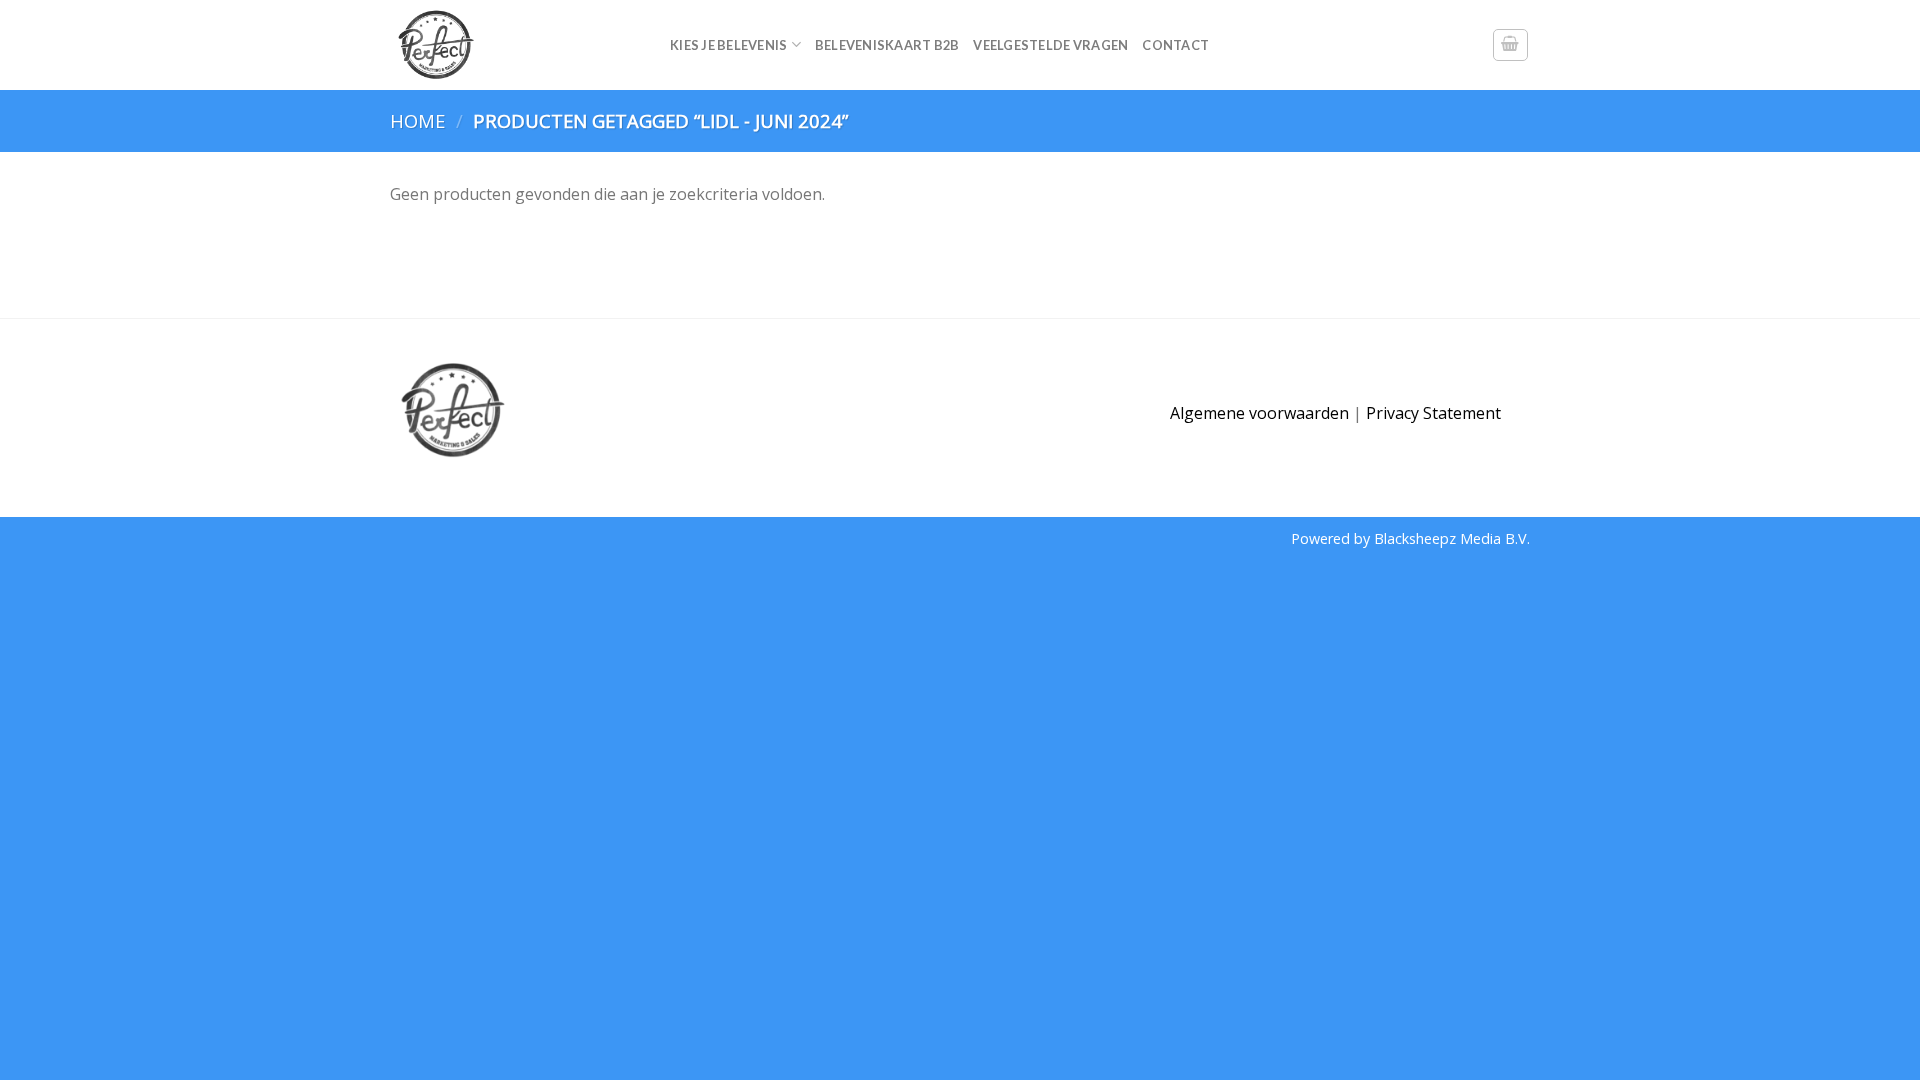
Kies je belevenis (728, 45)
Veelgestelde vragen (1050, 45)
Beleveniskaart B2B (887, 45)
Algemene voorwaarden (1259, 413)
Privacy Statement (1433, 413)
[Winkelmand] (1511, 45)
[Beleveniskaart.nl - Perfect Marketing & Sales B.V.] (515, 45)
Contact (1175, 45)
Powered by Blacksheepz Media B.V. (1410, 538)
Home (417, 120)
